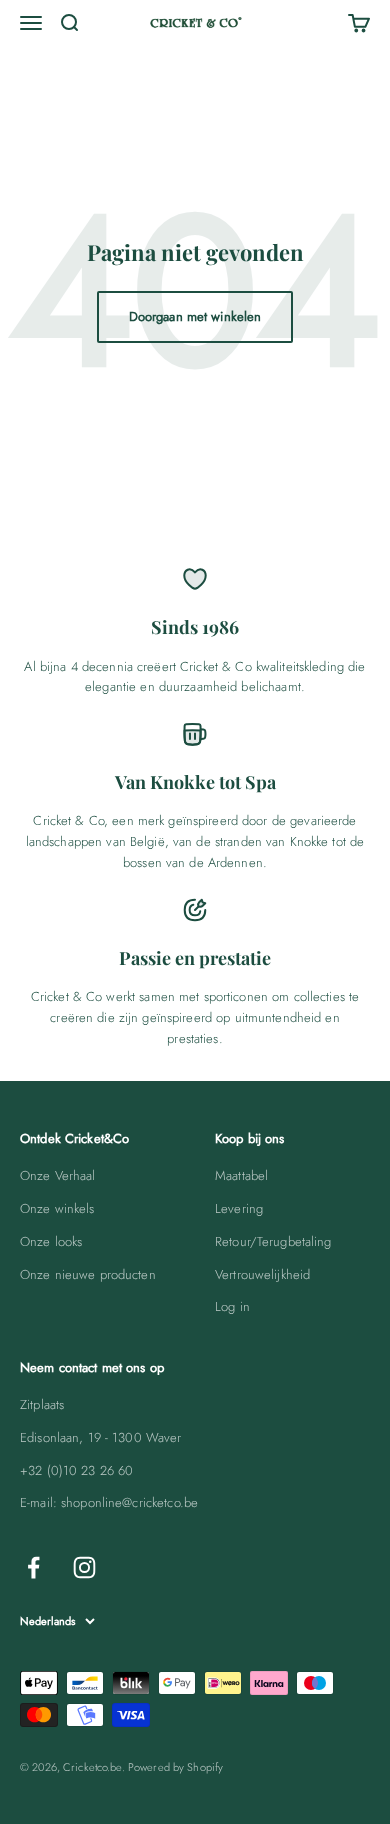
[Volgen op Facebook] (33, 1567)
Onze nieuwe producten (88, 1274)
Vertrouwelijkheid (262, 1274)
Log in (232, 1306)
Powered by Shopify (175, 1767)
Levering (239, 1208)
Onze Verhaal (58, 1175)
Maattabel (241, 1175)
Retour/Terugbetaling (273, 1241)
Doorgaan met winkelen (195, 316)
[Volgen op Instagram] (84, 1567)
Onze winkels (57, 1208)
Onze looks (51, 1241)
